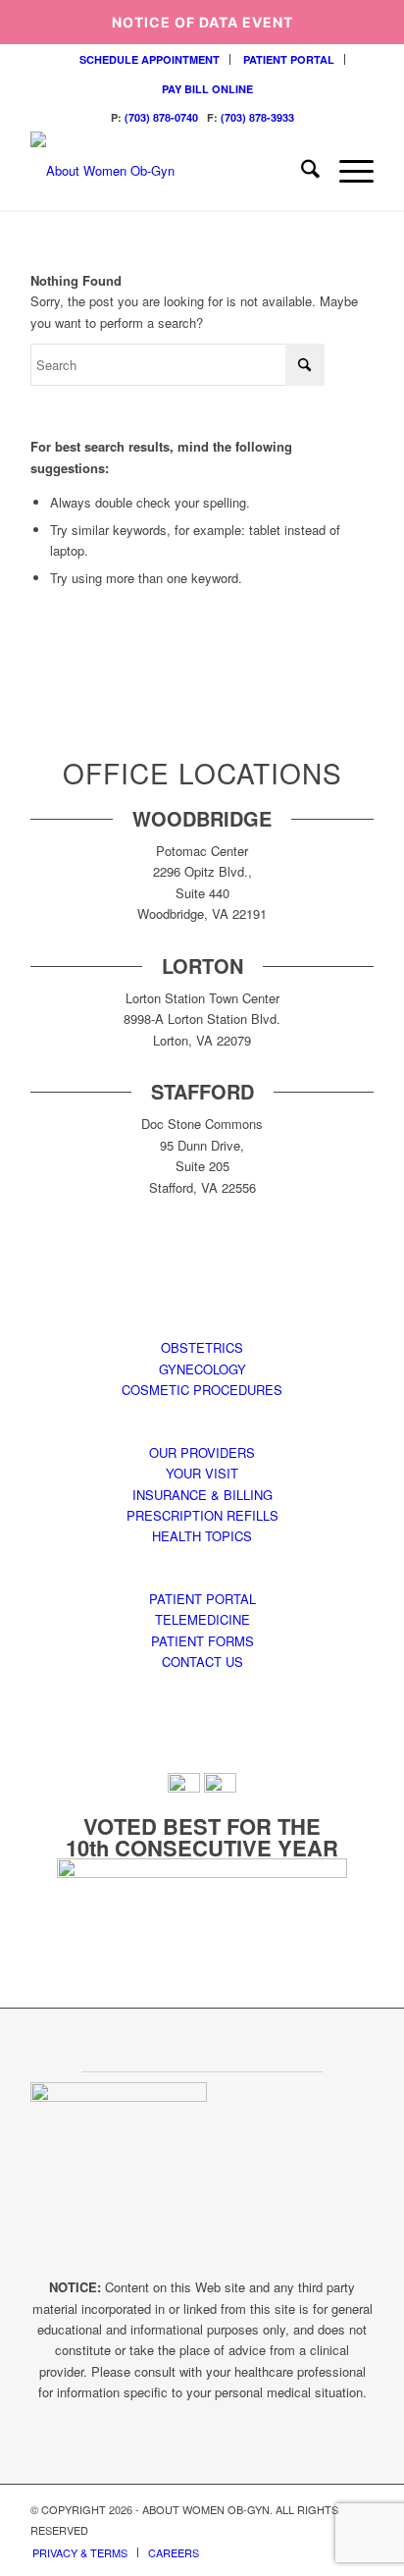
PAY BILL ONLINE (207, 89)
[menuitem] (150, 59)
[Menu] (347, 171)
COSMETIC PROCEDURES (202, 1390)
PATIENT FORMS (202, 1641)
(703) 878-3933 (257, 117)
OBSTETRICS (202, 1347)
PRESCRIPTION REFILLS (202, 1515)
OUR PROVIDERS (202, 1452)
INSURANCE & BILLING (202, 1495)
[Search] (301, 171)
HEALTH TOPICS (202, 1536)
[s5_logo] (168, 171)
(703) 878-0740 (161, 117)
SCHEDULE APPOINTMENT (150, 59)
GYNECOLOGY (202, 1369)
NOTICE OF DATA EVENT (202, 22)
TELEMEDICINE (202, 1619)
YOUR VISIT (202, 1473)
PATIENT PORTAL (289, 59)
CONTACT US (202, 1662)
